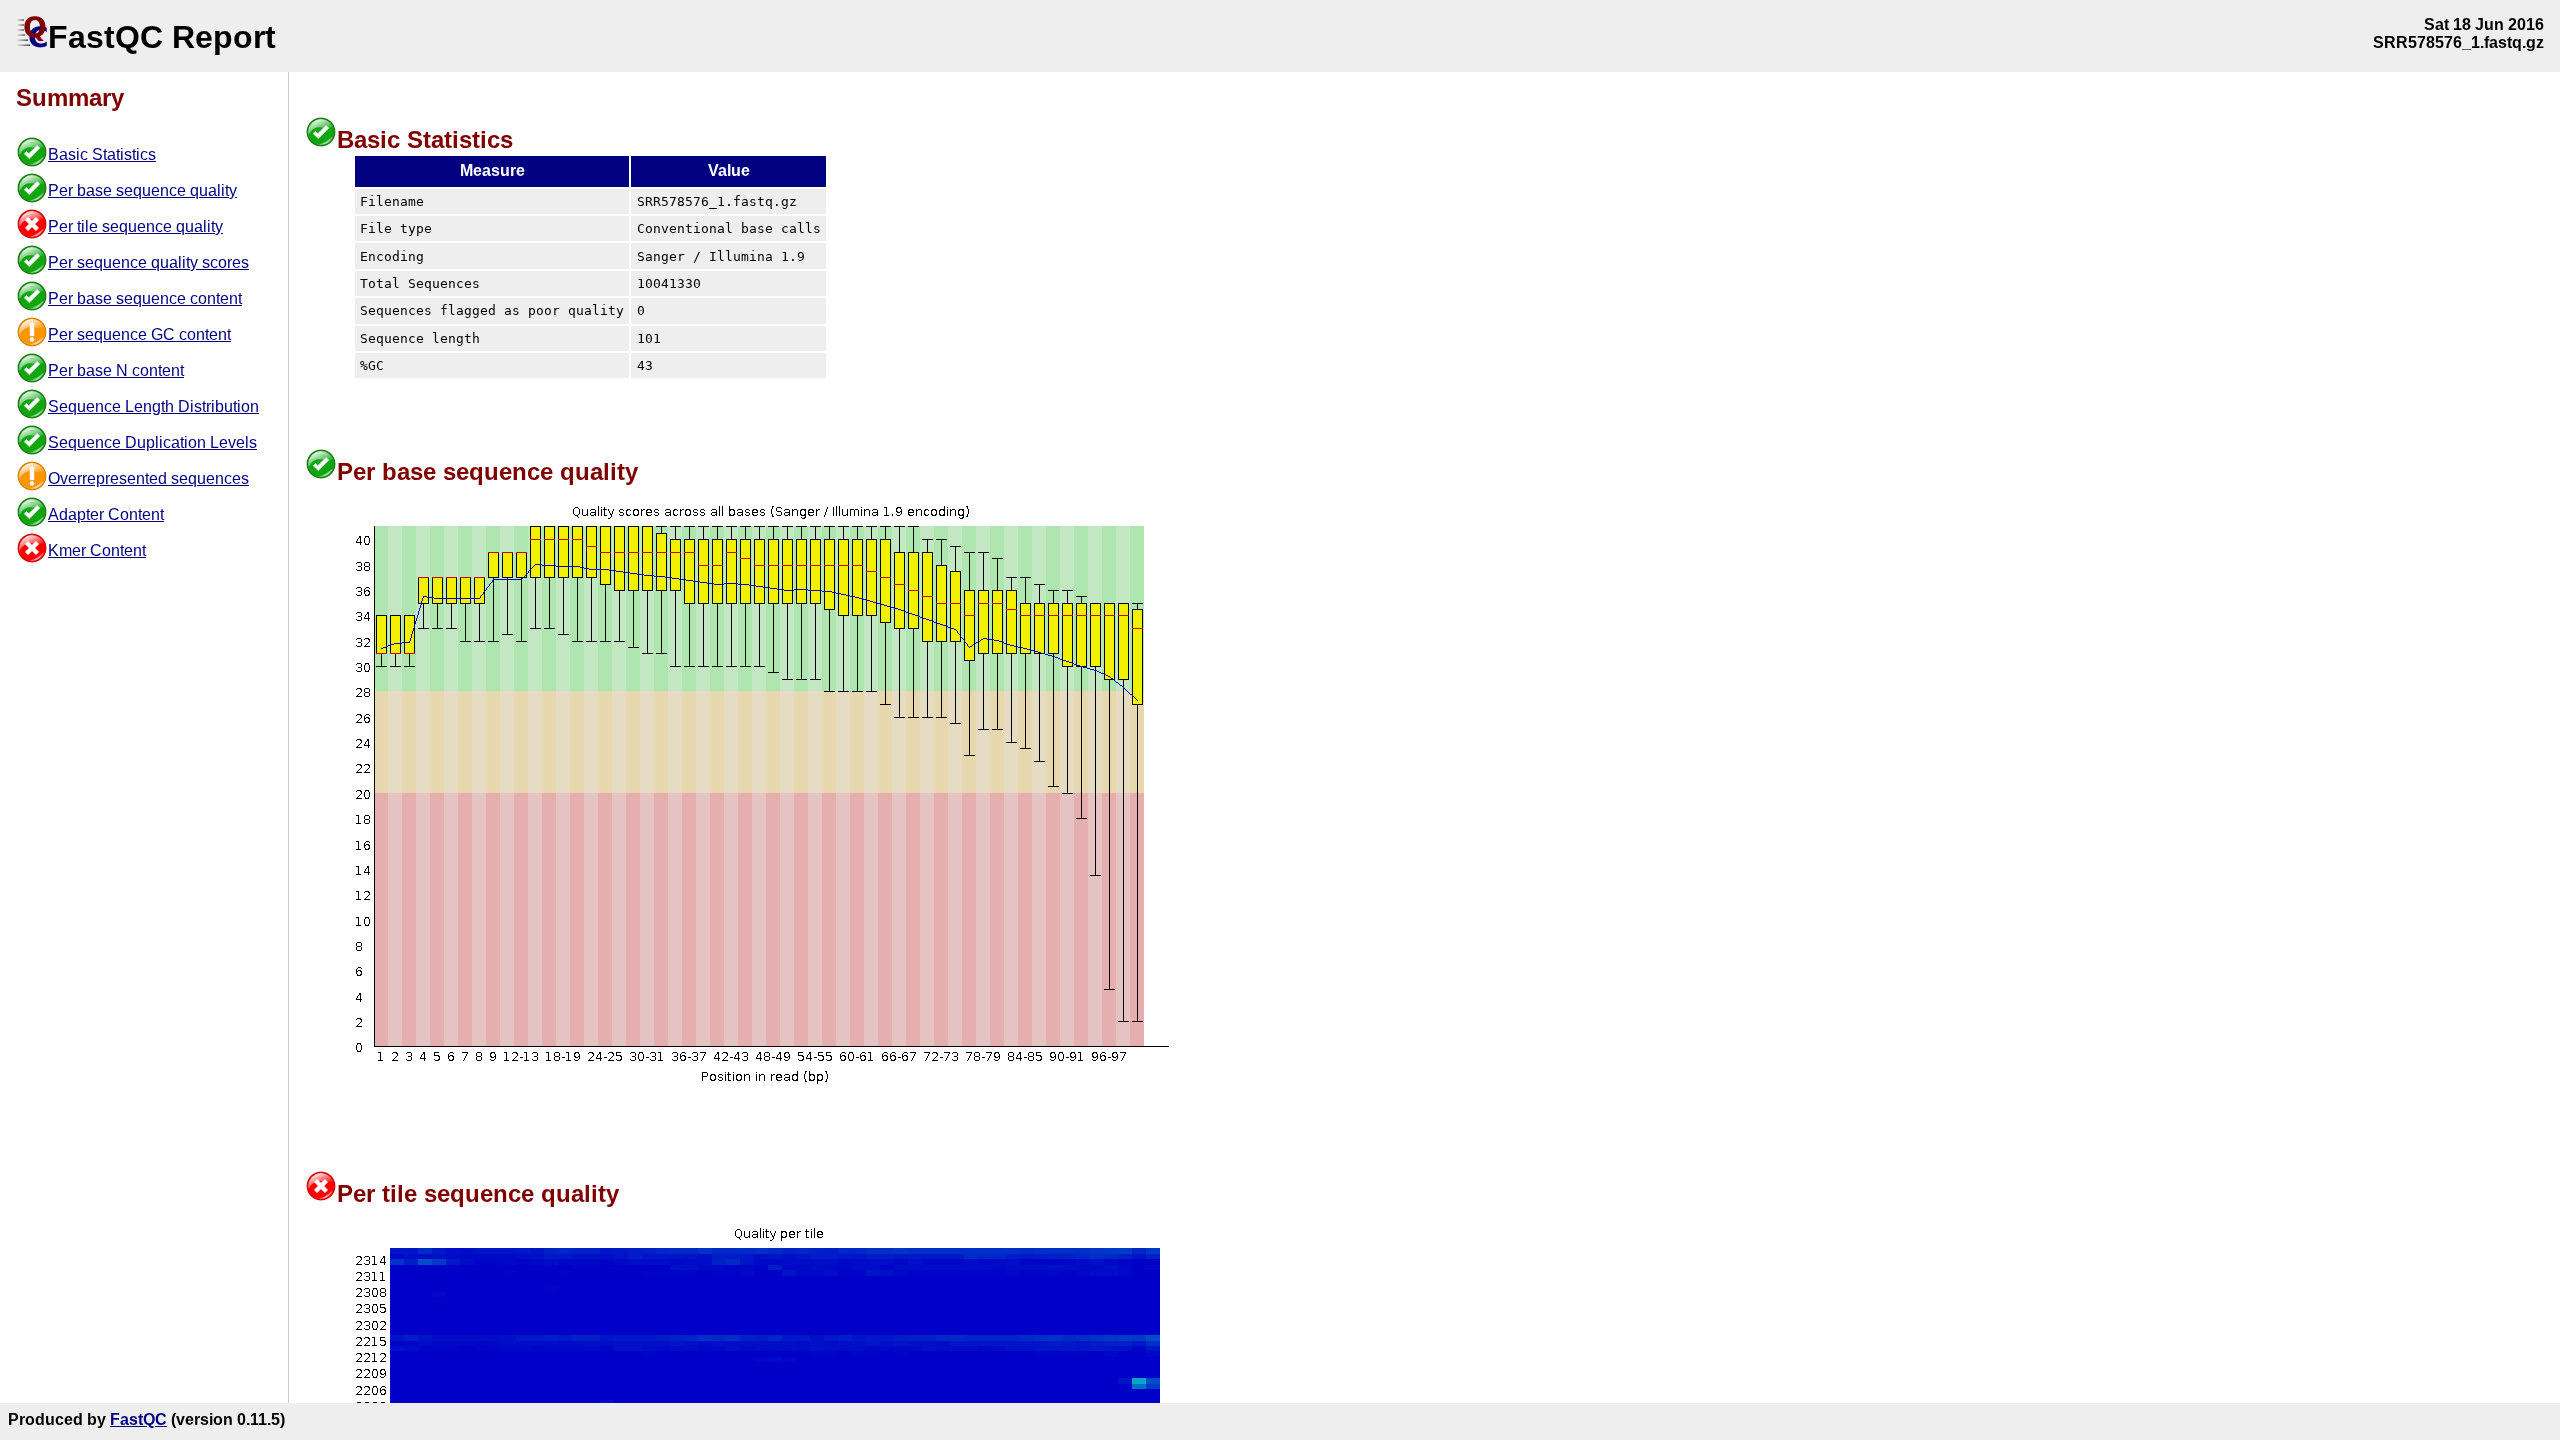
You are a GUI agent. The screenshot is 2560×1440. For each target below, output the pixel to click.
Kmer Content (97, 550)
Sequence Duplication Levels (152, 442)
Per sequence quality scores (148, 262)
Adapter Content (106, 514)
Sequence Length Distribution (153, 406)
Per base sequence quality (142, 190)
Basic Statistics (102, 154)
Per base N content (116, 370)
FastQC (138, 1419)
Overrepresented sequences (148, 478)
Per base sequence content (145, 298)
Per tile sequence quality (135, 226)
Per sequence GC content (139, 334)
